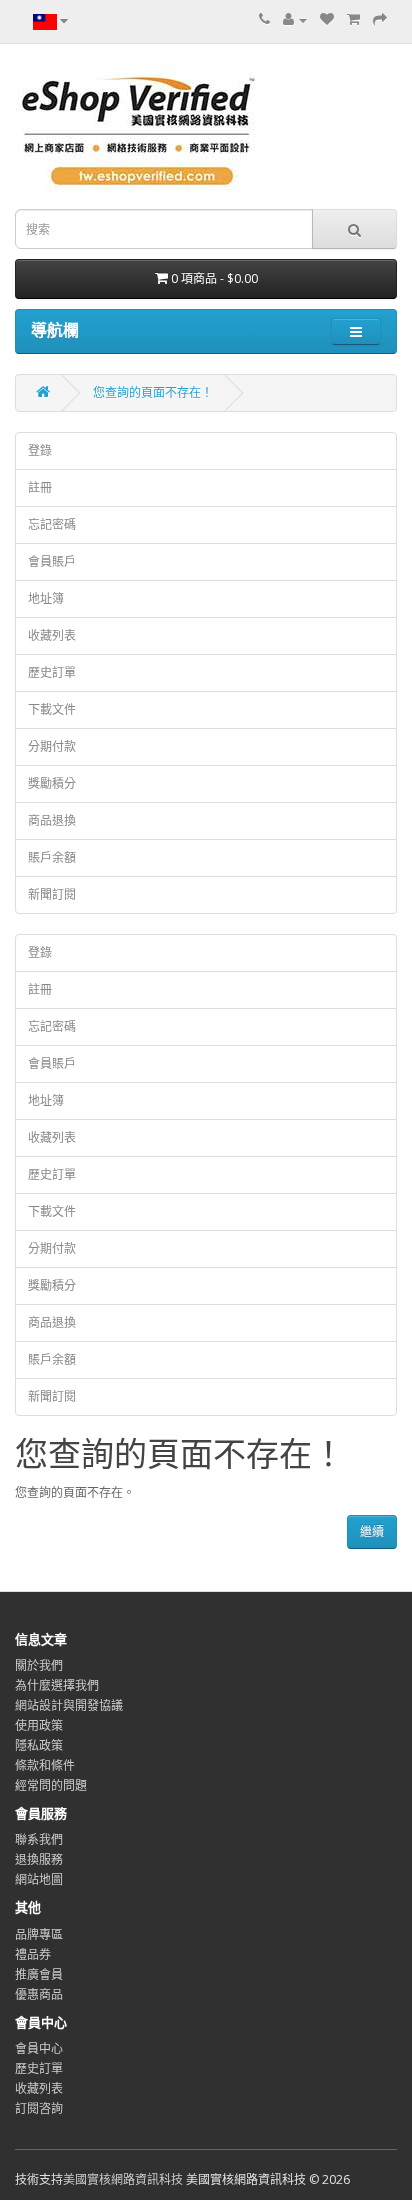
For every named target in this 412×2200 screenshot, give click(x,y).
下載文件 (52, 709)
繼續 (372, 1531)
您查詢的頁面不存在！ (153, 392)
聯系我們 (39, 1839)
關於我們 (39, 1665)
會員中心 (39, 2048)
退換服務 (39, 1859)
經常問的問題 (51, 1785)
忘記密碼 (52, 524)
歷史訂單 (52, 672)
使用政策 (39, 1725)
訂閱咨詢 (39, 2108)
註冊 (40, 487)
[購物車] (353, 19)
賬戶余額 (52, 857)
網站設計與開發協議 (69, 1705)
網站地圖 (39, 1879)
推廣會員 (39, 1974)
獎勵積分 (52, 783)
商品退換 (52, 820)
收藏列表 (52, 635)
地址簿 (46, 598)
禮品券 (33, 1954)
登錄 (40, 450)
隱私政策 (39, 1745)
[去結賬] (380, 19)
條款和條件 (45, 1765)
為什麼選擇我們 (57, 1685)
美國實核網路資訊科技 (123, 2179)
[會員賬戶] (295, 19)
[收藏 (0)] (327, 19)
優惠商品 (39, 1994)
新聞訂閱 (52, 894)
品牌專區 (39, 1934)
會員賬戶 (52, 561)
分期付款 (52, 746)
